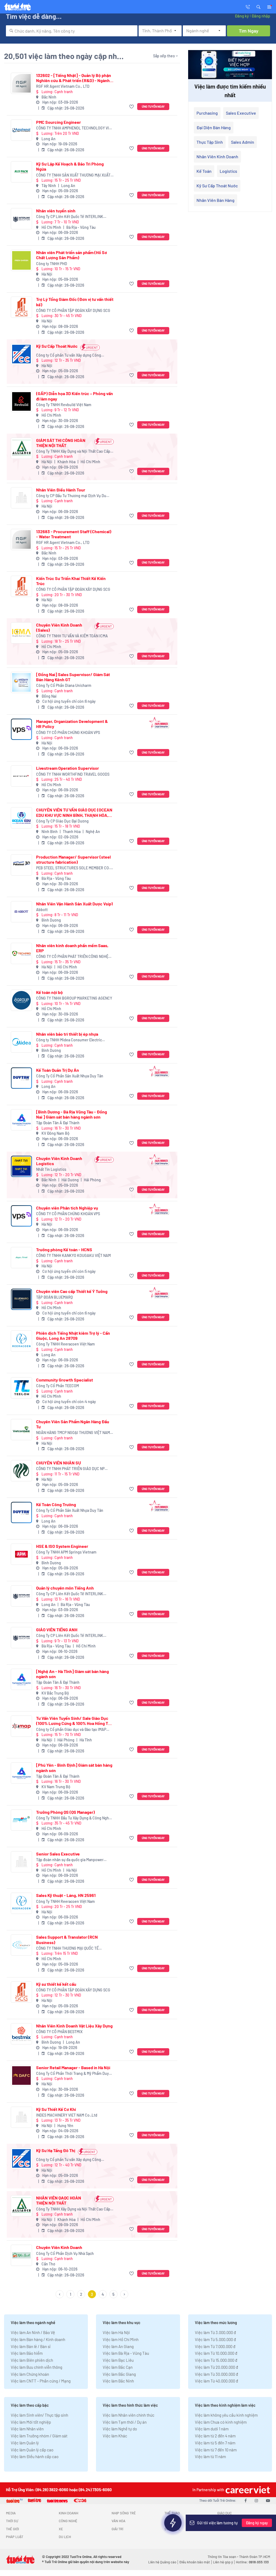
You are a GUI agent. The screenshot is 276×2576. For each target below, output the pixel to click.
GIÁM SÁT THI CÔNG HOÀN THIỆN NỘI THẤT (61, 443)
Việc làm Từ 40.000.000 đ (216, 2381)
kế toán (204, 171)
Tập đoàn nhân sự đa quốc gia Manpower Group (70, 1860)
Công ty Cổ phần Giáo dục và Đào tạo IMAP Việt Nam (71, 1730)
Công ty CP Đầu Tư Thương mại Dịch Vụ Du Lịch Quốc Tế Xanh (71, 496)
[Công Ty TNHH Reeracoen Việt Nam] (21, 1341)
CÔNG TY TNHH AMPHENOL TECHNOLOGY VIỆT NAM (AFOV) (75, 128)
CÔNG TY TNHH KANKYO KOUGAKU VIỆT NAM (73, 1255)
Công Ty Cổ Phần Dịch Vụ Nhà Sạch (65, 2253)
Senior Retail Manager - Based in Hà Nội (73, 2067)
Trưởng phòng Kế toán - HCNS (64, 1250)
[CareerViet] (247, 2490)
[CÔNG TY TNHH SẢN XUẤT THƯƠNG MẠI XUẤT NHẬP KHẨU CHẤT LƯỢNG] (21, 172)
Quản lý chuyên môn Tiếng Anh (65, 1588)
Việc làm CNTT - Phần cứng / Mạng (41, 2381)
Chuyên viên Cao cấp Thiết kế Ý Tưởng (72, 1291)
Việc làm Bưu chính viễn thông (37, 2367)
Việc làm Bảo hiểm (27, 2353)
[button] (258, 6)
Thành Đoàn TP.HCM (255, 2557)
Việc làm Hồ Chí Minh (121, 2339)
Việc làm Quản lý (25, 2443)
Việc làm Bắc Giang (119, 2374)
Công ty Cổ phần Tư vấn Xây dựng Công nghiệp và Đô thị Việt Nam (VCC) (69, 355)
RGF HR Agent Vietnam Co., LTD (63, 86)
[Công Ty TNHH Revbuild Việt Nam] (21, 401)
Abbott (42, 910)
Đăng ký (242, 16)
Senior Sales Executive (58, 1854)
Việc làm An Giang (118, 2346)
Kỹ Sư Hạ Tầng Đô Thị (56, 2150)
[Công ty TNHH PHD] (21, 260)
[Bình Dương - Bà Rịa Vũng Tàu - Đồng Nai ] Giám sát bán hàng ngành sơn (72, 1114)
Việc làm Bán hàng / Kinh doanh (38, 2339)
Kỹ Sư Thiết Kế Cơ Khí (56, 2109)
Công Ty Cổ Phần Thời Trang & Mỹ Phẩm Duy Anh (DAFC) (73, 2074)
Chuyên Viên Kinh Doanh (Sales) (59, 627)
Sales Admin (243, 142)
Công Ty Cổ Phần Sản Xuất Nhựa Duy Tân (70, 1076)
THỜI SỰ (12, 2521)
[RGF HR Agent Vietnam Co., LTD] (21, 83)
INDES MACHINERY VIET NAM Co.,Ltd (67, 2115)
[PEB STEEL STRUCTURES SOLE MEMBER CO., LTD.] (21, 865)
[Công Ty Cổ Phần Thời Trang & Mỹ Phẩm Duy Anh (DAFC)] (21, 2076)
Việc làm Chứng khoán (30, 2374)
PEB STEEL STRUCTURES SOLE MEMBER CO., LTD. (74, 868)
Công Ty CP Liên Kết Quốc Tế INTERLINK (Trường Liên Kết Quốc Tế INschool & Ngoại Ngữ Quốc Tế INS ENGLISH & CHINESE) (72, 217)
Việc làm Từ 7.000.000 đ (215, 2346)
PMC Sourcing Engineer (58, 122)
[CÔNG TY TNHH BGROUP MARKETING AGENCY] (21, 1000)
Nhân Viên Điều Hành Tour (61, 490)
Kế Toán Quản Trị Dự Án (58, 1070)
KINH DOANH (68, 2513)
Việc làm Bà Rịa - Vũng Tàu (126, 2353)
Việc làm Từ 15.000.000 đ (216, 2360)
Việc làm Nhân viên (27, 2429)
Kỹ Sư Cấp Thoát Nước (57, 346)
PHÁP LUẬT (15, 2537)
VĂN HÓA (118, 2521)
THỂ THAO (172, 2513)
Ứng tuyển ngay (153, 106)
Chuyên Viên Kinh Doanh (59, 2247)
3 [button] (92, 2294)
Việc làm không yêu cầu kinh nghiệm (226, 2415)
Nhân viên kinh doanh (217, 157)
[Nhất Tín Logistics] (21, 1166)
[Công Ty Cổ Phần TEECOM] (21, 1388)
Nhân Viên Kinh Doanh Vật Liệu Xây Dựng (74, 2026)
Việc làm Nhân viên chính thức (129, 2415)
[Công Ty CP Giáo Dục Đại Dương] (21, 818)
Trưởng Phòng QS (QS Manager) (65, 1812)
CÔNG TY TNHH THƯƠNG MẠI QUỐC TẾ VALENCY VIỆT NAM (67, 1948)
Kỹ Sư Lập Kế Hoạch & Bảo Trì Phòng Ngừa (70, 166)
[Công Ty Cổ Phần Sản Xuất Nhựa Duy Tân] (21, 1078)
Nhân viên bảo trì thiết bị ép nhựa (67, 1034)
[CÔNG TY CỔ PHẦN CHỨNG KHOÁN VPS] (21, 729)
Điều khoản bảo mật (195, 2562)
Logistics (228, 171)
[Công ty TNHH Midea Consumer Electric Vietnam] (21, 1042)
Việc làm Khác (115, 2436)
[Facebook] (246, 2500)
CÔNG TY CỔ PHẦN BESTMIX (59, 2032)
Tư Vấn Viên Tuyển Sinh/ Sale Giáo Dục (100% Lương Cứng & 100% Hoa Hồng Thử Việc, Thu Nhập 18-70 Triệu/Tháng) (75, 1721)
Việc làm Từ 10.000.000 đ (216, 2353)
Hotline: (252, 2562)
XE (61, 2529)
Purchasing (207, 113)
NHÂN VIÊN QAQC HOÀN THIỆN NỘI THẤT (59, 2200)
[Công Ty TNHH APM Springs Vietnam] (21, 1554)
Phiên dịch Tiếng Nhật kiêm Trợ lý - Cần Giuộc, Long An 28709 (73, 1336)
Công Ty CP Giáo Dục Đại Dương (62, 821)
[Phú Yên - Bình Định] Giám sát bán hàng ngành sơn (74, 1767)
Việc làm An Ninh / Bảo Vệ (33, 2332)
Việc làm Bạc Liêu (118, 2360)
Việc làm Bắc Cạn (118, 2367)
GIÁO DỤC (225, 2513)
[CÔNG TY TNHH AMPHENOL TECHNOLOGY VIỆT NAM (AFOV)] (21, 130)
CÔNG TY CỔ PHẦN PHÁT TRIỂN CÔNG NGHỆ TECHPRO (72, 957)
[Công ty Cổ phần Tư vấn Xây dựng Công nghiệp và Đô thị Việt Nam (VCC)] (21, 354)
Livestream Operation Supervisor (68, 768)
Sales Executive (241, 113)
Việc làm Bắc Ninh (118, 2381)
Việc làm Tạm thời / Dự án (125, 2422)
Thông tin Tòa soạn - (223, 2557)
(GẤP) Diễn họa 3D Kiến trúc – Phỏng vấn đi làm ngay (75, 396)
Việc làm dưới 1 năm (212, 2429)
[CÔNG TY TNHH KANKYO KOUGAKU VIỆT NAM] (21, 1258)
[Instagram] (256, 2500)
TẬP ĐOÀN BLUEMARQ (54, 1297)
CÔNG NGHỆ (68, 2521)
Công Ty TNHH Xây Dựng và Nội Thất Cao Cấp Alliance (73, 451)
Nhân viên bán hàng (215, 200)
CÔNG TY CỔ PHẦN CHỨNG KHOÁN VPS (68, 732)
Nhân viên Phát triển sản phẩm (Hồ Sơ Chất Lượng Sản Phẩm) (72, 255)
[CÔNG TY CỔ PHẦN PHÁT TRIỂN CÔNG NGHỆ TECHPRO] (21, 953)
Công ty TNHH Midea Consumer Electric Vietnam (69, 1040)
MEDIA (11, 2513)
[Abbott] (21, 912)
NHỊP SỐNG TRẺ (124, 2513)
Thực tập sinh (210, 142)
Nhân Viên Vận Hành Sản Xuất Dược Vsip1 (75, 904)
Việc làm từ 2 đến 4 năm (215, 2436)
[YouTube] (268, 2500)
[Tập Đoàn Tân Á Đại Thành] (21, 1120)
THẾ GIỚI (12, 2529)
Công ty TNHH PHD (52, 264)
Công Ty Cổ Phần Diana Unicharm (64, 685)
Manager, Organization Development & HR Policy (72, 724)
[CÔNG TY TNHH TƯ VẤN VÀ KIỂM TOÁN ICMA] (21, 633)
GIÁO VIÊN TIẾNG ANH (57, 1630)
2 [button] (81, 2294)
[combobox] (72, 31)
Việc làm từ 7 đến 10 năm (216, 2450)
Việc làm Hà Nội (116, 2332)
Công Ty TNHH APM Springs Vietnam (66, 1552)
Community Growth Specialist (65, 1380)
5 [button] (113, 2294)
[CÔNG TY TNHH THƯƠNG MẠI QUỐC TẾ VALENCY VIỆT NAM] (21, 1945)
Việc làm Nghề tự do (120, 2429)
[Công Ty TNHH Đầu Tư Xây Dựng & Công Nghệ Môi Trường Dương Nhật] (21, 1820)
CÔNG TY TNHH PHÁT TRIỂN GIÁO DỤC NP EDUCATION (70, 1469)
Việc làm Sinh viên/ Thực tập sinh (39, 2415)
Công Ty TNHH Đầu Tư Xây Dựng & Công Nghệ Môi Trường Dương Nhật (74, 1818)
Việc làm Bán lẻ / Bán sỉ (31, 2346)
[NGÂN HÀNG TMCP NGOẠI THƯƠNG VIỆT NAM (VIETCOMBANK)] (21, 1430)
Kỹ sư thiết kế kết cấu (56, 1984)
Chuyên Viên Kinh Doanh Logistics (59, 1161)
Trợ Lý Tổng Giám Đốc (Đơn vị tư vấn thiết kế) (75, 302)
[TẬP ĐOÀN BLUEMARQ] (21, 1299)
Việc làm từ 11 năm (210, 2456)
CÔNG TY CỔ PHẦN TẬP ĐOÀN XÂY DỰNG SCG (73, 310)
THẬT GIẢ (224, 2529)
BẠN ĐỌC (224, 2521)
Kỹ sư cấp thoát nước (217, 186)
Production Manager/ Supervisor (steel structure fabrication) (73, 859)
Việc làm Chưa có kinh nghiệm (221, 2422)
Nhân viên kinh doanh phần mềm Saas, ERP (72, 948)
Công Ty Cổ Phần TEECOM (58, 1386)
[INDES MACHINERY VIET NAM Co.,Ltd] (21, 2117)
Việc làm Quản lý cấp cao (32, 2450)
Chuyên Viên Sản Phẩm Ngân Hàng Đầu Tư (73, 1424)
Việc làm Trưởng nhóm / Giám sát (39, 2436)
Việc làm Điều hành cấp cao (35, 2456)
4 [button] (103, 2294)
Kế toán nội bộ (49, 992)
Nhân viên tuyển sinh (56, 211)
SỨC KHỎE (172, 2529)
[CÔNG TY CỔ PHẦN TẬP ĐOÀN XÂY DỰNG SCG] (21, 307)
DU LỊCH (65, 2537)
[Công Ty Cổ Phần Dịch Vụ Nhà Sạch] (21, 2255)
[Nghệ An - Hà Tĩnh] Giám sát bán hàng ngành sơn (73, 1674)
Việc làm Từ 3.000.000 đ (215, 2332)
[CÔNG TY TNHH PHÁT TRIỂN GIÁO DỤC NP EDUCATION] (21, 1471)
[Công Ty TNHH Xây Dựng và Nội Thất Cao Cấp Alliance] (21, 448)
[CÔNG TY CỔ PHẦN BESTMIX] (21, 2034)
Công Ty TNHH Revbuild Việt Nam (64, 405)
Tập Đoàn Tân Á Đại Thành (58, 1123)
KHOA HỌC (172, 2521)
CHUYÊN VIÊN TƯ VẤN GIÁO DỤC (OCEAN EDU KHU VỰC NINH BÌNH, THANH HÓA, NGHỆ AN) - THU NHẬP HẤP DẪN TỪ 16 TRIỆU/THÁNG (74, 812)
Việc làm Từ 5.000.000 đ (215, 2339)
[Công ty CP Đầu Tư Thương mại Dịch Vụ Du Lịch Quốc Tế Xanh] (21, 498)
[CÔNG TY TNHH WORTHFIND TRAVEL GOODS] (21, 776)
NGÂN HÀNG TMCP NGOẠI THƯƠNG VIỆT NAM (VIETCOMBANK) (73, 1433)
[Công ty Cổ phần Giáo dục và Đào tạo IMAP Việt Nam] (21, 1726)
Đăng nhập (261, 16)
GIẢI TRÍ (117, 2529)
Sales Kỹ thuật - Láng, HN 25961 (66, 1895)
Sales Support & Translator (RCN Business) (67, 1939)
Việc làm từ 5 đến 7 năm (215, 2443)
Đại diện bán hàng (214, 127)
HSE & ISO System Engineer (62, 1546)
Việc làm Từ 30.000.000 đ (216, 2374)
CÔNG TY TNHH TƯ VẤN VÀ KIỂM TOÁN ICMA (72, 636)
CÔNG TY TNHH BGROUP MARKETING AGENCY (74, 998)
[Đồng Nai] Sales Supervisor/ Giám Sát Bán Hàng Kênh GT (73, 677)
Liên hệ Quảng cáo (162, 2562)
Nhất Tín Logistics (51, 1169)
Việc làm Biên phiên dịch (32, 2360)
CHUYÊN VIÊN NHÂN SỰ (58, 1463)
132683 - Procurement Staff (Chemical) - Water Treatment (74, 534)
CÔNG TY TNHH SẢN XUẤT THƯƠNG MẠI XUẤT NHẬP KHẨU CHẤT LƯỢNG (73, 175)
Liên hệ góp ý (223, 2562)
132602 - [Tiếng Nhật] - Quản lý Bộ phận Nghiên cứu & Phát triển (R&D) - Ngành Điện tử (74, 78)
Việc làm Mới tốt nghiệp (31, 2422)
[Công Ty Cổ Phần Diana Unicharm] (21, 682)
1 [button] (70, 2294)
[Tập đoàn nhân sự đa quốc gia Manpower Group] (21, 1862)
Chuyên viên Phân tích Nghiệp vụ (67, 1208)
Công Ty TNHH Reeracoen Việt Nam (65, 1344)
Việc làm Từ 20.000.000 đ (216, 2367)
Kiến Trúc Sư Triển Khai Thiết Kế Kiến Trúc (71, 581)
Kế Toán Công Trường (56, 1504)
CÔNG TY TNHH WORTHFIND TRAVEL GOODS (73, 774)
